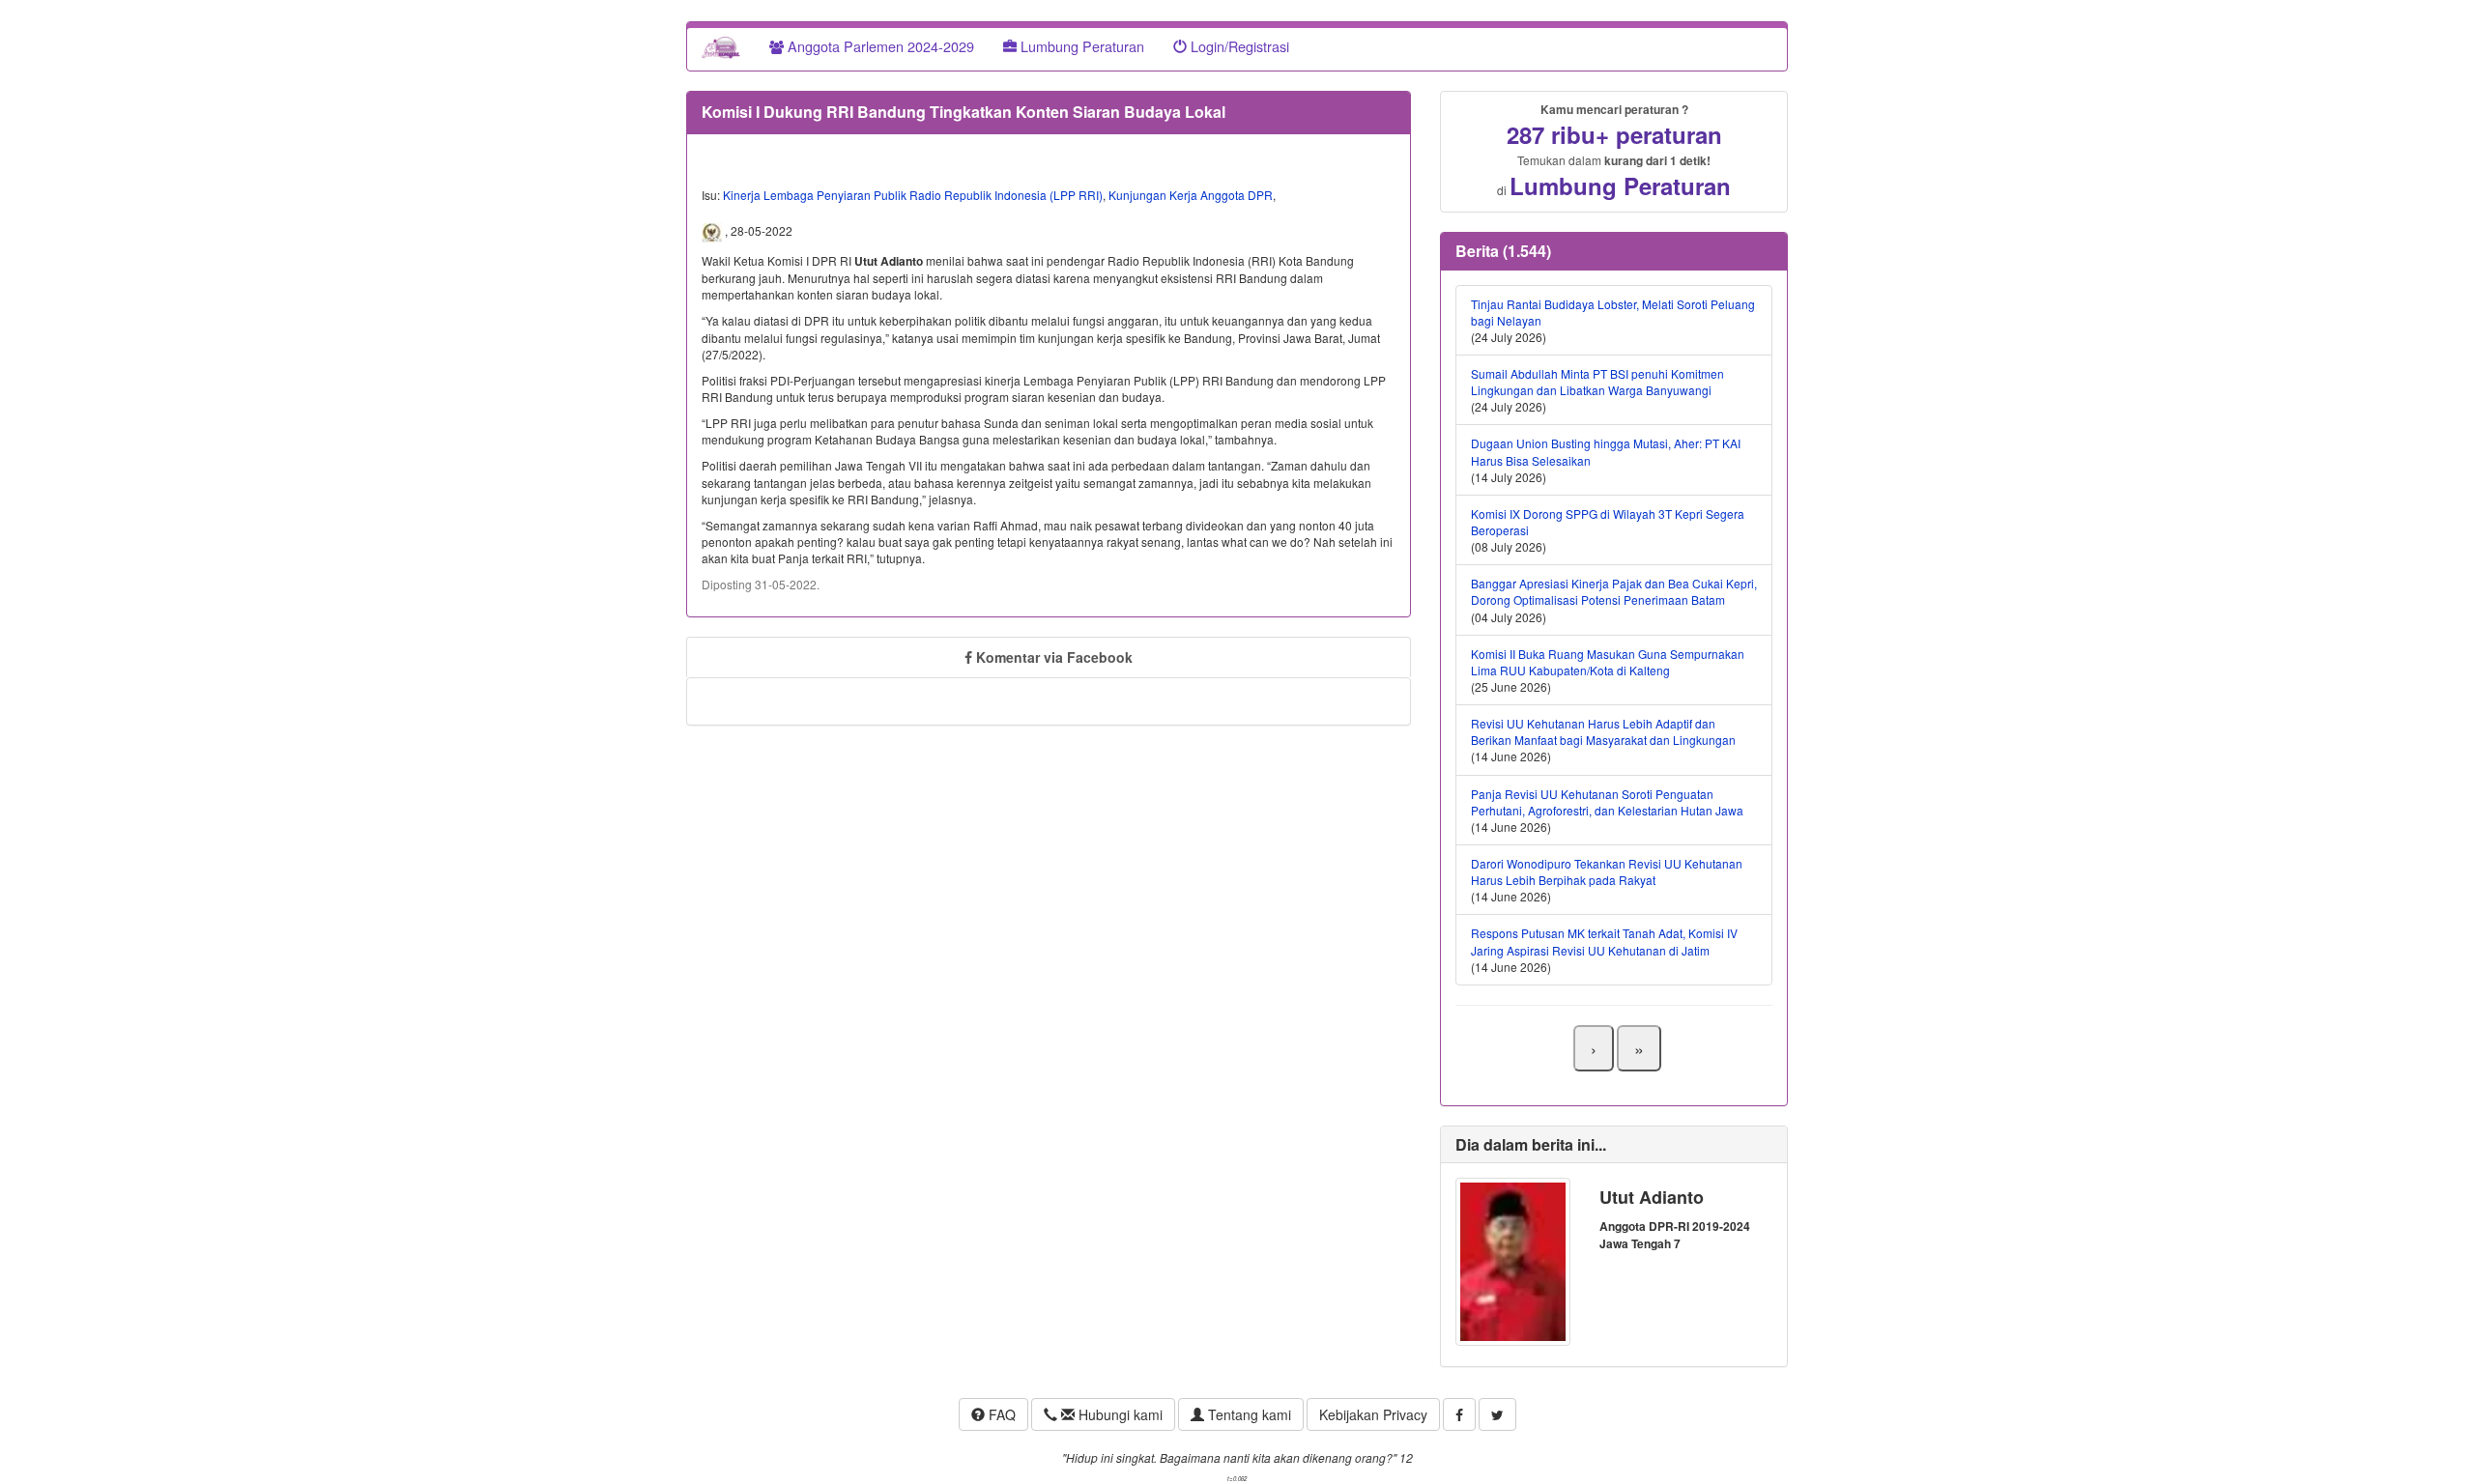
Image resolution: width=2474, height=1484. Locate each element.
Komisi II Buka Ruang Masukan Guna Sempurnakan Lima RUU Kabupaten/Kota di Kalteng (1608, 662)
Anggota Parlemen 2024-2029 (879, 46)
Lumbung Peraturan (1080, 46)
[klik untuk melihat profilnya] (1513, 1259)
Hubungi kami (1119, 1414)
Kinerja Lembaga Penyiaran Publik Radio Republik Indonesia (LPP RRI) (913, 195)
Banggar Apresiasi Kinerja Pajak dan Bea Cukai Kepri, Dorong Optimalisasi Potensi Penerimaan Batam (1614, 591)
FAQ (1000, 1414)
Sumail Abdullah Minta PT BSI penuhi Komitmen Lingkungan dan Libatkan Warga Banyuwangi (1597, 382)
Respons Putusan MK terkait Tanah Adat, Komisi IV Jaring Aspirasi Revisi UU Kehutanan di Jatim (1604, 941)
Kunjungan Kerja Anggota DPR (1191, 195)
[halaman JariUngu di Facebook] (1459, 1414)
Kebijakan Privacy (1373, 1414)
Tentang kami (1248, 1414)
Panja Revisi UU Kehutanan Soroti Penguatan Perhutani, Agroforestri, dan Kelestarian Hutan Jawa (1607, 802)
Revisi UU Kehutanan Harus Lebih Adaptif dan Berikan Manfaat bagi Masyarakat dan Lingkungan (1603, 731)
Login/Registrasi (1238, 46)
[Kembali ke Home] (721, 46)
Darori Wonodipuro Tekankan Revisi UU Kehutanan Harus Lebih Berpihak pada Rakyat (1607, 871)
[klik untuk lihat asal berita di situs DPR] (713, 231)
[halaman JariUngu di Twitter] (1497, 1414)
